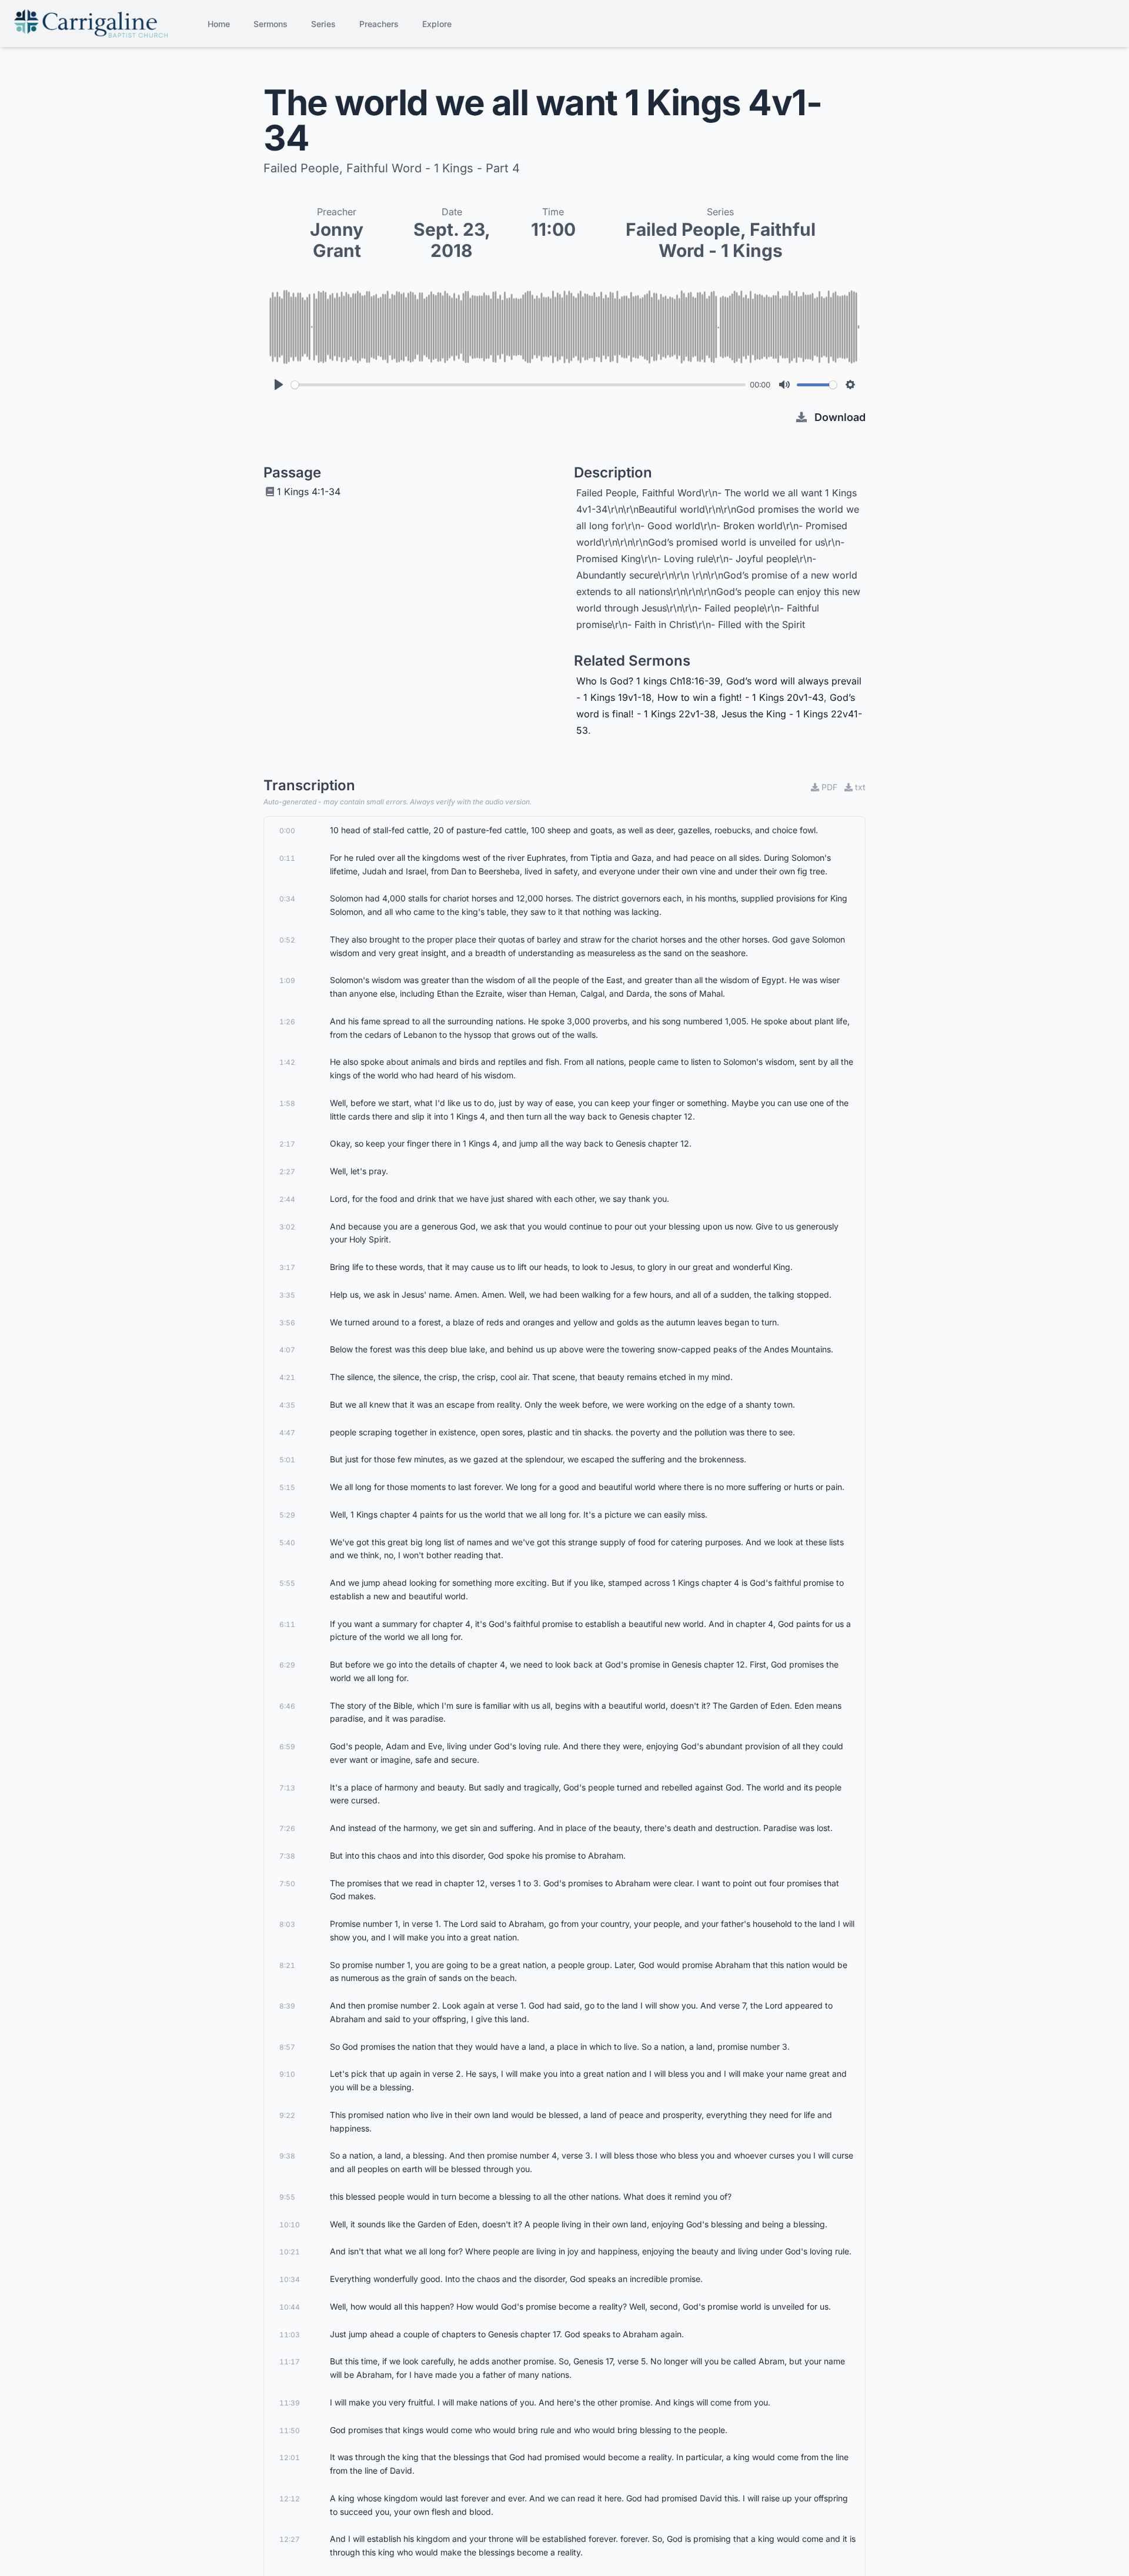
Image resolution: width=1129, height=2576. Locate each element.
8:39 (287, 2006)
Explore (437, 24)
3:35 (287, 1295)
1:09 (287, 980)
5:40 (287, 1543)
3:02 (287, 1227)
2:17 (287, 1144)
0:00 (287, 831)
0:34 (287, 899)
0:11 (287, 858)
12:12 (290, 2499)
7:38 (287, 1856)
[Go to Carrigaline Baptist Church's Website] (91, 24)
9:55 (287, 2197)
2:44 (287, 1199)
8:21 (287, 1965)
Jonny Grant (337, 240)
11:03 (290, 2335)
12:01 (290, 2458)
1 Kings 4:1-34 (309, 492)
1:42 (287, 1062)
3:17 (287, 1267)
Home (219, 24)
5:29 (287, 1515)
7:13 (287, 1788)
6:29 (287, 1665)
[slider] (518, 385)
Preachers (379, 24)
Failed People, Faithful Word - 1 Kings (721, 240)
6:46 (287, 1706)
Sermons (270, 24)
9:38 (287, 2156)
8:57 (287, 2047)
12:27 (290, 2539)
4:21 (287, 1377)
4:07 (287, 1350)
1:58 (287, 1103)
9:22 (287, 2115)
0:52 (287, 940)
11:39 (290, 2403)
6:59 (287, 1747)
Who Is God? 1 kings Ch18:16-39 (648, 681)
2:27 (287, 1172)
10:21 (290, 2252)
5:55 (287, 1583)
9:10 (287, 2074)
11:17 (290, 2362)
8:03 (287, 1924)
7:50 (287, 1884)
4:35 (287, 1405)
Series (323, 24)
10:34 (290, 2279)
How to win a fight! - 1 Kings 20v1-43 (741, 697)
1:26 (287, 1022)
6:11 (287, 1624)
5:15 (287, 1487)
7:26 (287, 1828)
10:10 (290, 2225)
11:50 (290, 2430)
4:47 (287, 1433)
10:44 (290, 2307)
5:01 (287, 1460)
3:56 (287, 1323)
